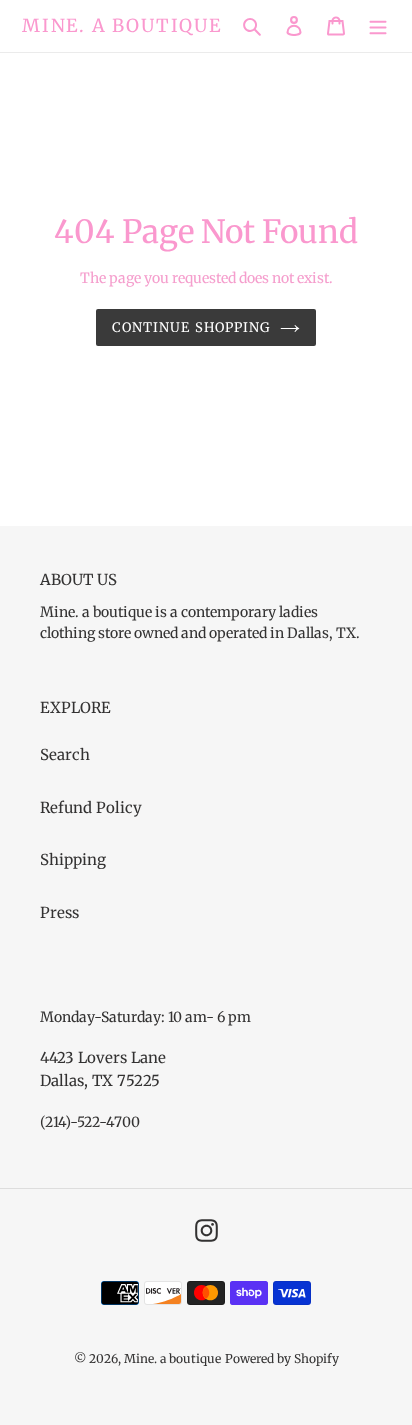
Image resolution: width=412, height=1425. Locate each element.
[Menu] (378, 26)
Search (65, 754)
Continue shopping (191, 327)
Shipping (73, 859)
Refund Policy (91, 807)
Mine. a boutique (122, 26)
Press (59, 912)
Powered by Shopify (282, 1358)
